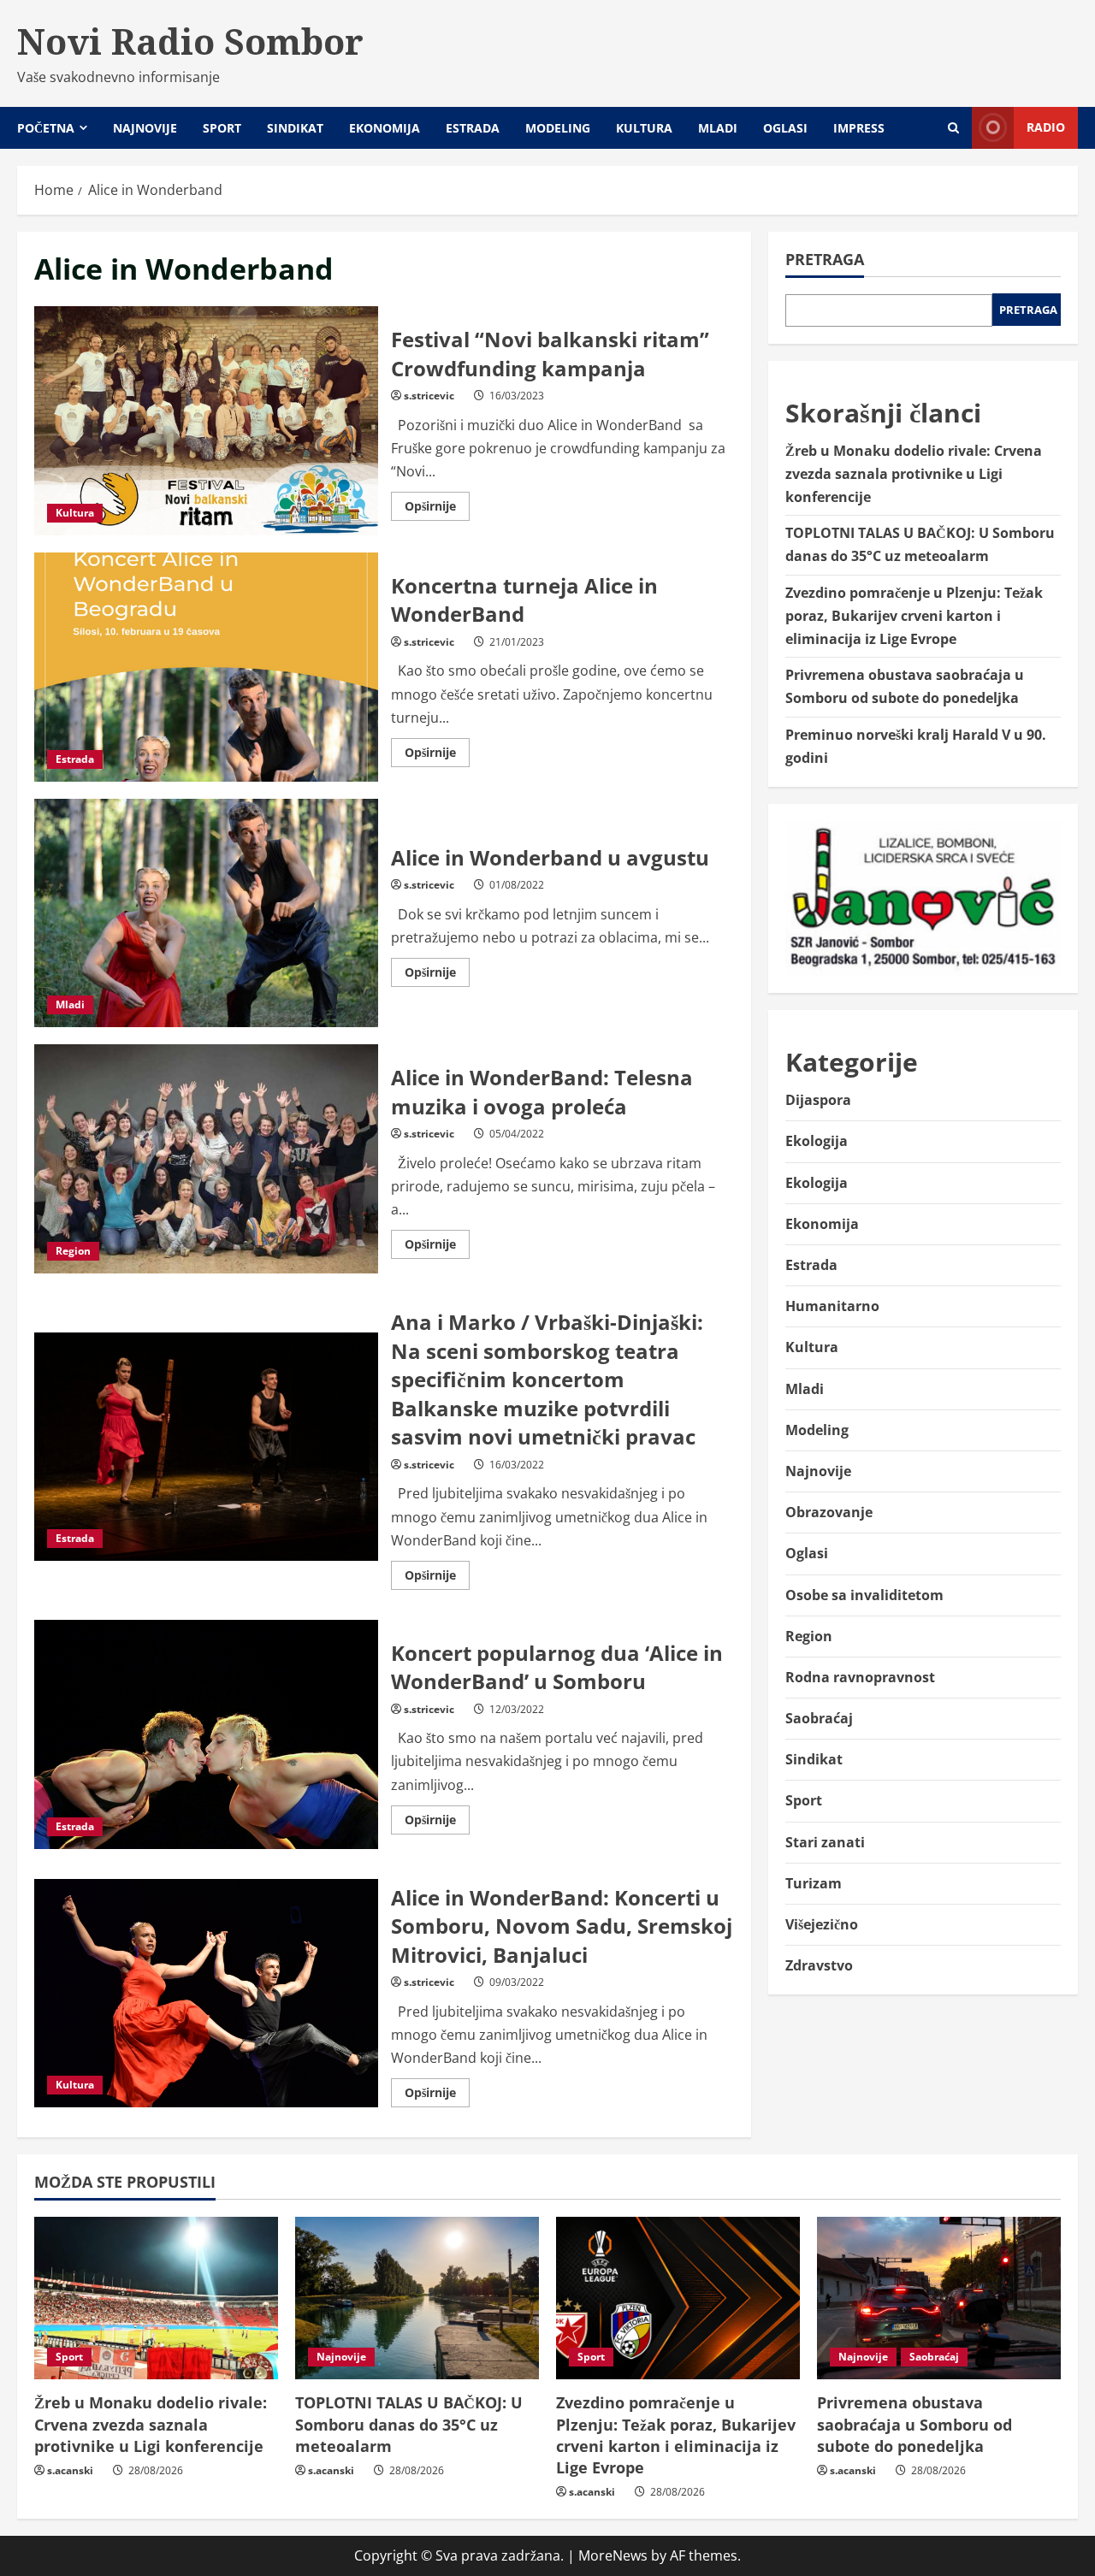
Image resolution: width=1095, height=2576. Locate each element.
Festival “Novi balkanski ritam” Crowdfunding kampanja (206, 421)
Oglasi (785, 128)
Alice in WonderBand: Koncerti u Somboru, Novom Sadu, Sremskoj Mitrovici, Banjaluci (206, 1994)
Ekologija (817, 1141)
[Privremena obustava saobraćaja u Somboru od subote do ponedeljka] (939, 2298)
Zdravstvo (819, 1965)
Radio (1046, 127)
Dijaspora (818, 1100)
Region (73, 1251)
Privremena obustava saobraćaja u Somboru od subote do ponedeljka (914, 2424)
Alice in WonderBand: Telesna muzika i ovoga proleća (206, 1159)
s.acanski (70, 2470)
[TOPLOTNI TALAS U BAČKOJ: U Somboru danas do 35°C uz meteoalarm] (417, 2298)
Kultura (644, 128)
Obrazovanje (829, 1512)
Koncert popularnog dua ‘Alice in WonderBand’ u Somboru (206, 1734)
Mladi (718, 128)
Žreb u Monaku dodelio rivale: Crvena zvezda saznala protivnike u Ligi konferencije (914, 474)
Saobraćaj (819, 1718)
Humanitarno (832, 1306)
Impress (859, 128)
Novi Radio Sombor (190, 41)
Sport (222, 128)
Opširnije (437, 509)
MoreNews (613, 2555)
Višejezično (822, 1924)
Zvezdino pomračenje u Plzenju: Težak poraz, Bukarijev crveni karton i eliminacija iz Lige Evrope (914, 616)
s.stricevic (429, 396)
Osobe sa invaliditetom (864, 1595)
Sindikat (295, 128)
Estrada (473, 128)
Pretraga (825, 259)
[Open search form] (953, 128)
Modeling (558, 128)
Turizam (814, 1883)
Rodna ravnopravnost (860, 1677)
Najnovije (145, 128)
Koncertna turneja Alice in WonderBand (206, 667)
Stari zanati (825, 1842)
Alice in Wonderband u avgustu (206, 913)
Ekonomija (385, 128)
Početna (46, 128)
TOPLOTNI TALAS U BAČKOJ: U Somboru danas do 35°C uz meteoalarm (409, 2424)
